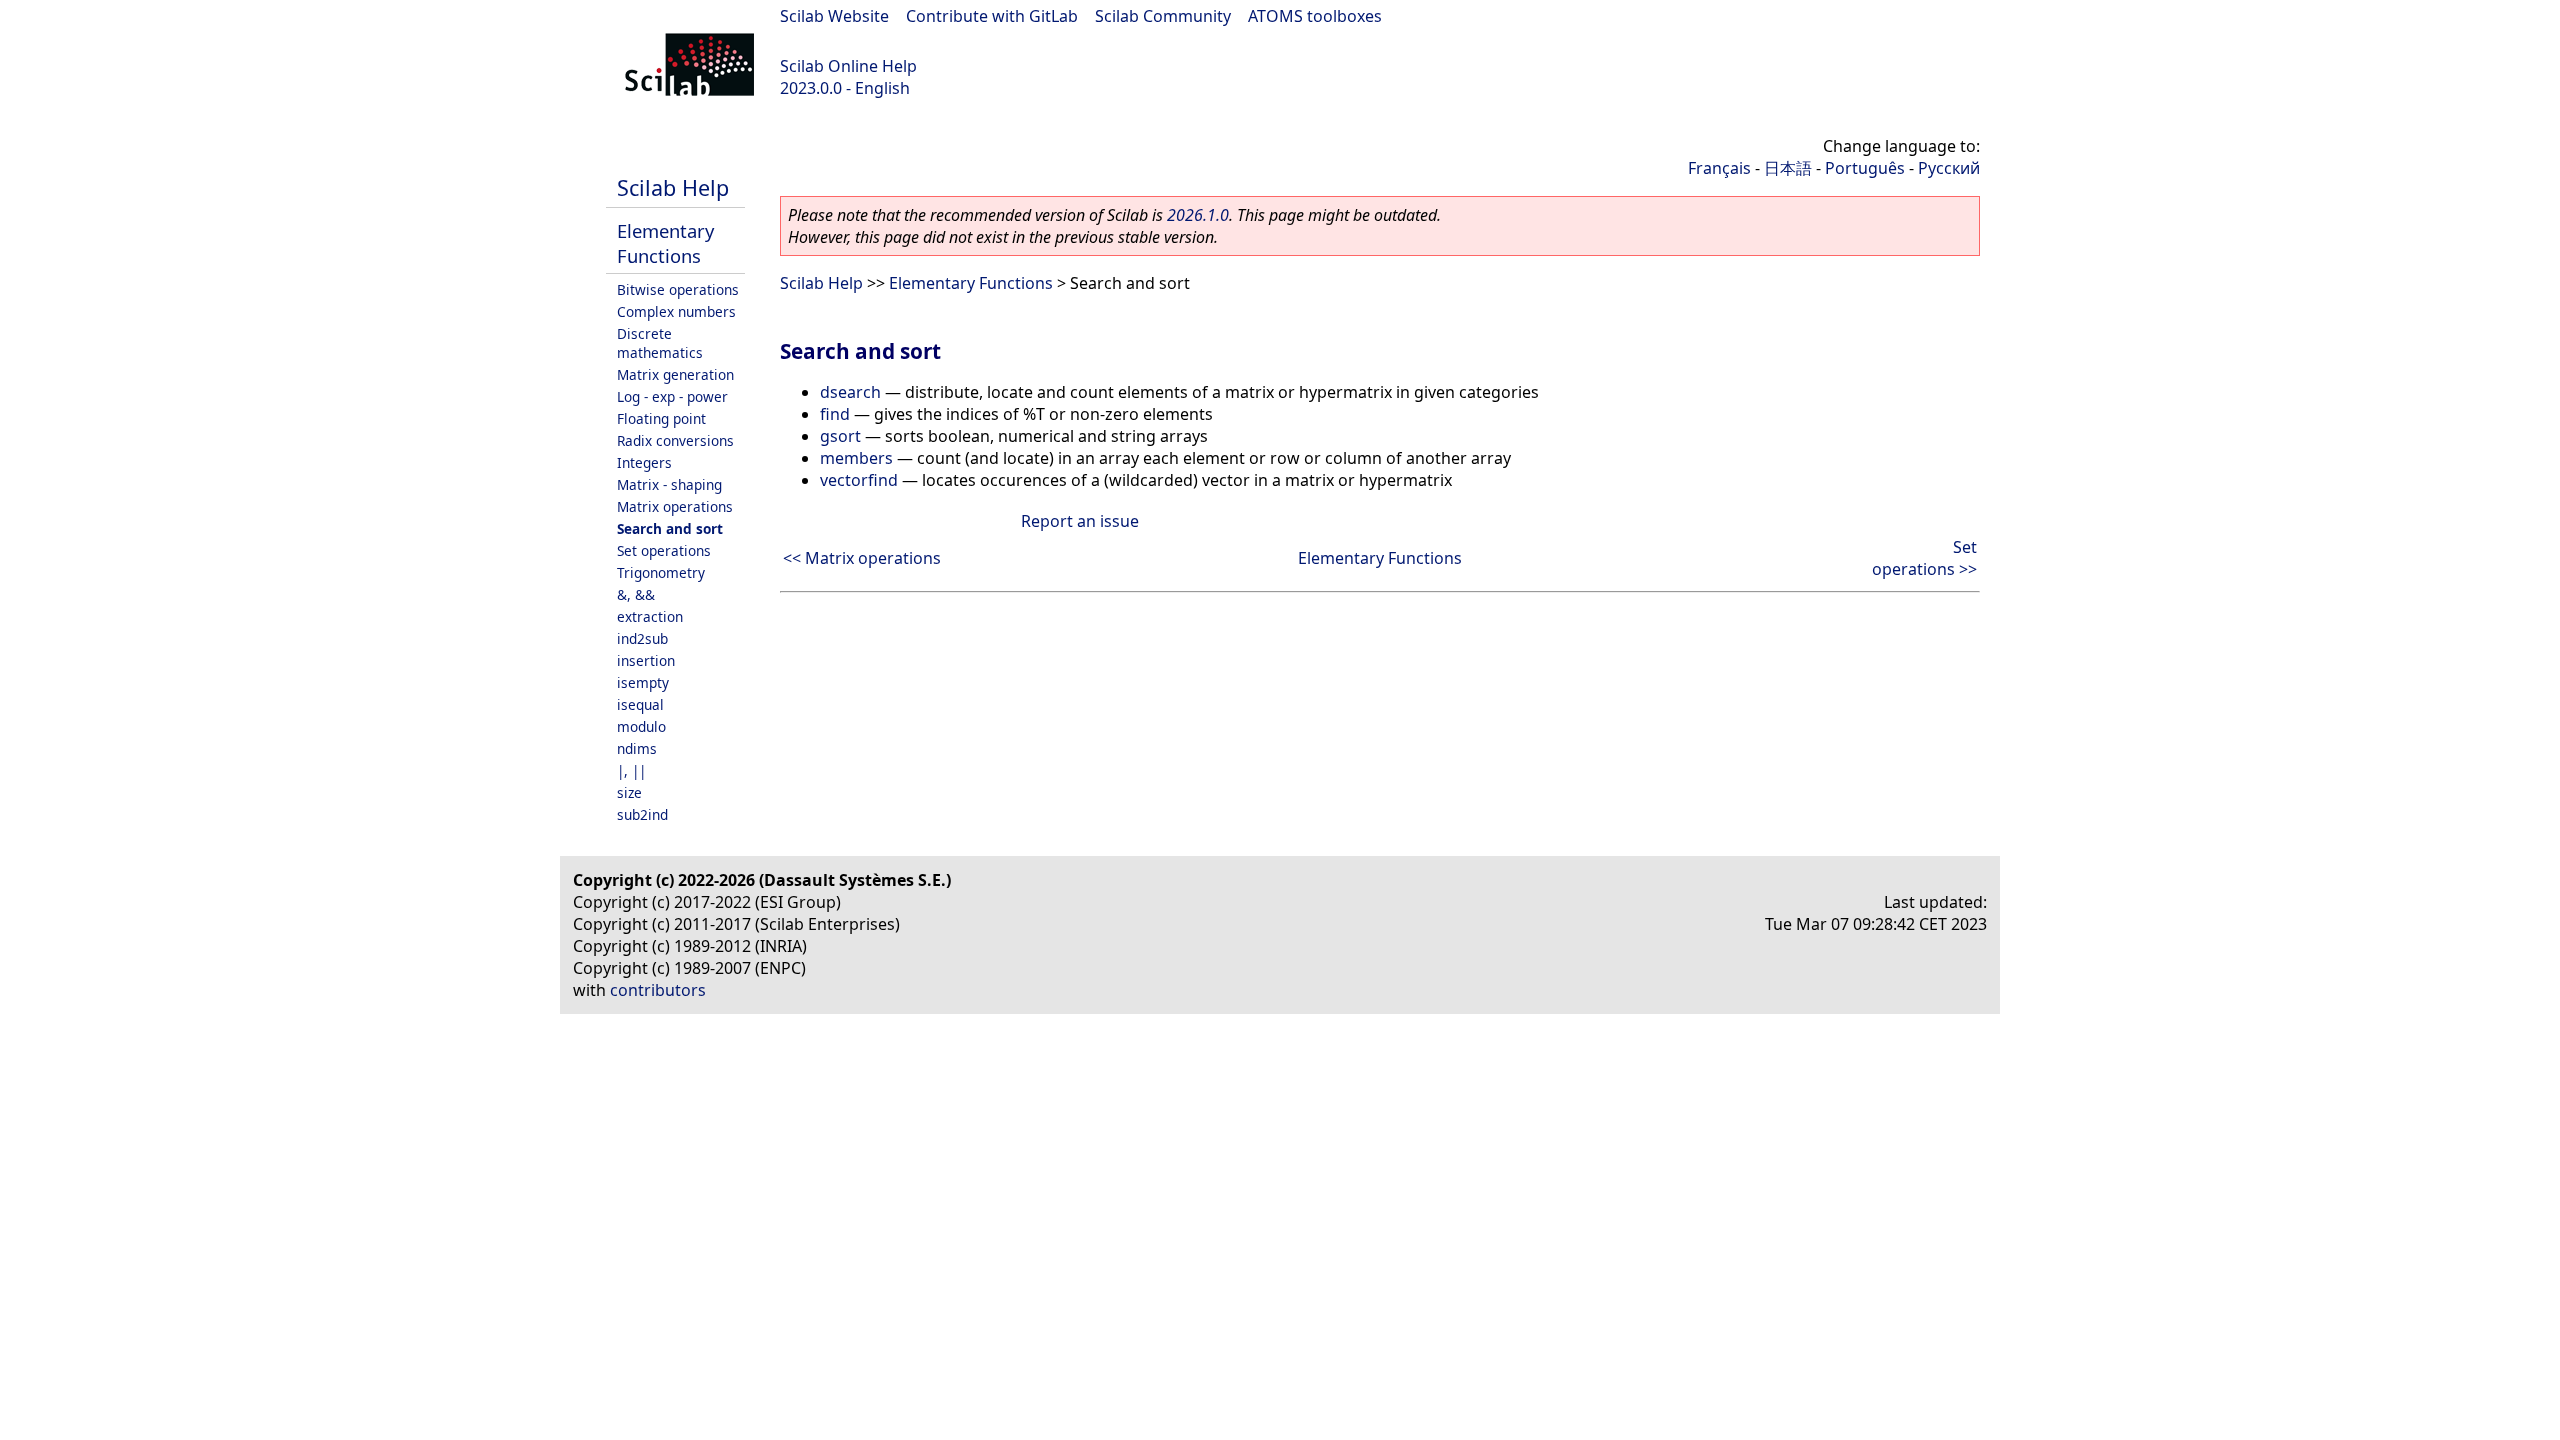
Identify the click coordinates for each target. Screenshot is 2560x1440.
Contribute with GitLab (992, 16)
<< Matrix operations (862, 558)
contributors (658, 990)
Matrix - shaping (669, 484)
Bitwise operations (678, 289)
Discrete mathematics (660, 343)
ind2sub (642, 638)
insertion (646, 660)
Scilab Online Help (848, 66)
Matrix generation (675, 374)
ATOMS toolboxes (1315, 16)
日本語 (1788, 168)
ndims (637, 748)
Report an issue (1080, 521)
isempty (643, 682)
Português (1865, 168)
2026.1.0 (1198, 215)
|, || (631, 770)
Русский (1949, 168)
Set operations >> (1924, 558)
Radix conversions (675, 440)
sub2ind (642, 814)
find (835, 414)
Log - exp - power (672, 396)
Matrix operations (675, 506)
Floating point (661, 418)
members (856, 458)
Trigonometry (661, 572)
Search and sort (670, 528)
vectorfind (859, 480)
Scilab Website (834, 16)
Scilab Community (1163, 16)
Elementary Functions (665, 243)
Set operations (664, 550)
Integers (644, 462)
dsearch (850, 392)
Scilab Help (673, 187)
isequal (640, 704)
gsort (840, 436)
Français (1719, 168)
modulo (641, 726)
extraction (650, 616)
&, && (636, 594)
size (629, 792)
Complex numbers (676, 311)
